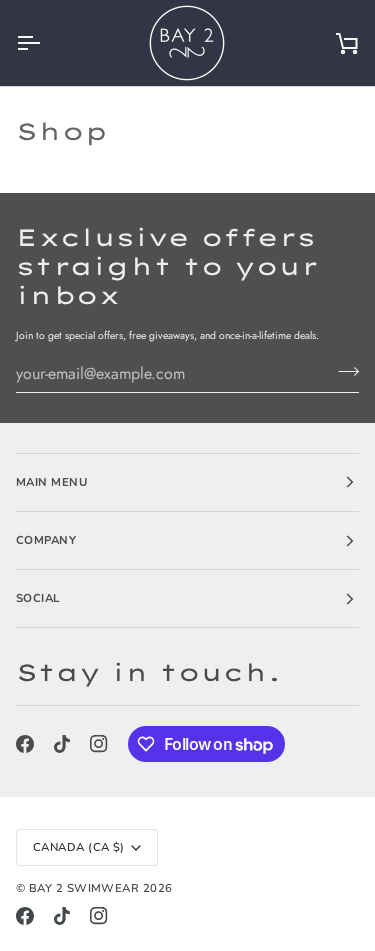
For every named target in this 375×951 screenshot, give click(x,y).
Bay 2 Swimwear (86, 888)
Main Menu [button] (51, 482)
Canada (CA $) (79, 847)
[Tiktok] (62, 744)
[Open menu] (46, 43)
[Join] (342, 371)
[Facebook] (25, 744)
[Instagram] (99, 744)
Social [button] (38, 598)
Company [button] (46, 540)
